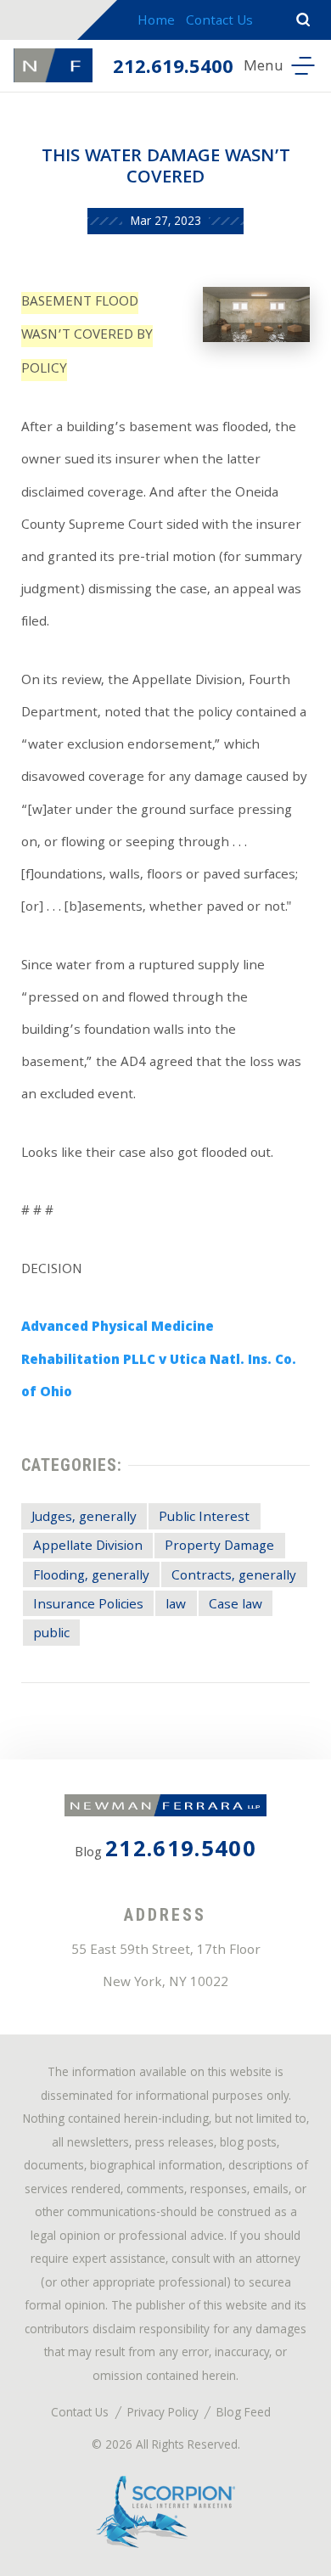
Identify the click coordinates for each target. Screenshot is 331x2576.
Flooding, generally (91, 1577)
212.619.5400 (173, 69)
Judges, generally (84, 1518)
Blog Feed (244, 2414)
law (176, 1605)
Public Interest (204, 1518)
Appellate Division (88, 1547)
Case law (236, 1605)
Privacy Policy (163, 2414)
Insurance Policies (88, 1605)
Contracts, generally (234, 1577)
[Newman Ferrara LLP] (53, 65)
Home (156, 22)
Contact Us (219, 22)
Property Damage (219, 1547)
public (51, 1634)
